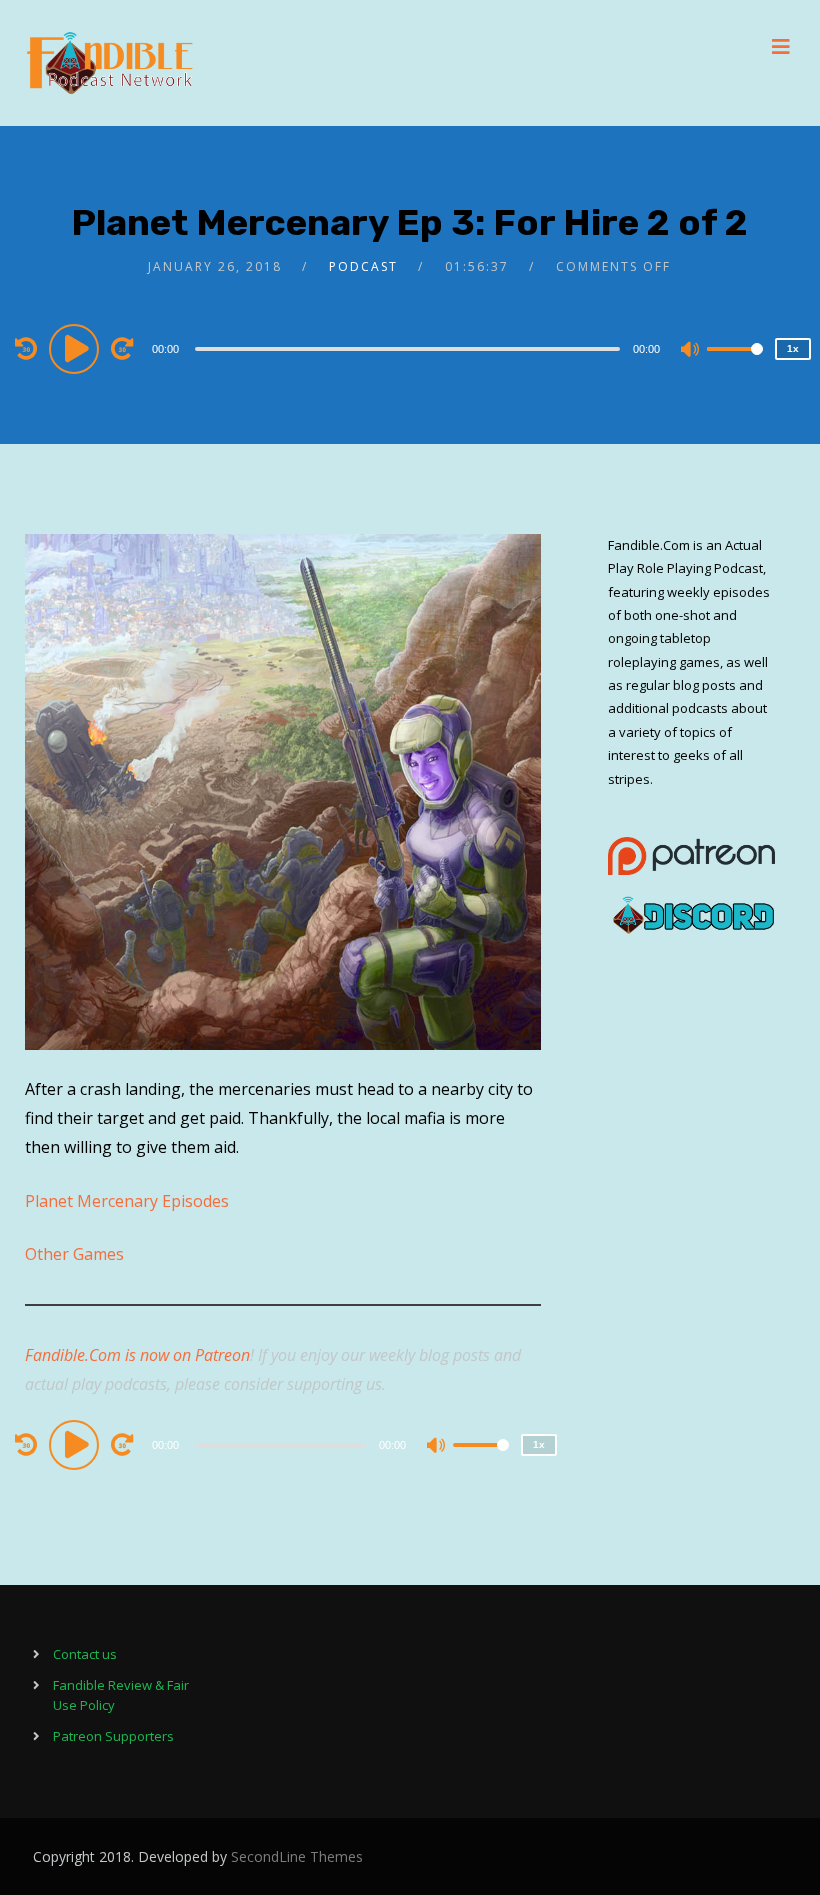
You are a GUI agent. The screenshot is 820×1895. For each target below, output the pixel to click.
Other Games (74, 1254)
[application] (410, 348)
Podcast (363, 266)
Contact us (85, 1654)
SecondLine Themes (297, 1856)
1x (793, 348)
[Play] (77, 348)
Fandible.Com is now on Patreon (137, 1355)
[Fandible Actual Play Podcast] (110, 63)
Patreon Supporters (113, 1736)
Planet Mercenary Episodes (127, 1201)
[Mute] (691, 351)
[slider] (735, 365)
